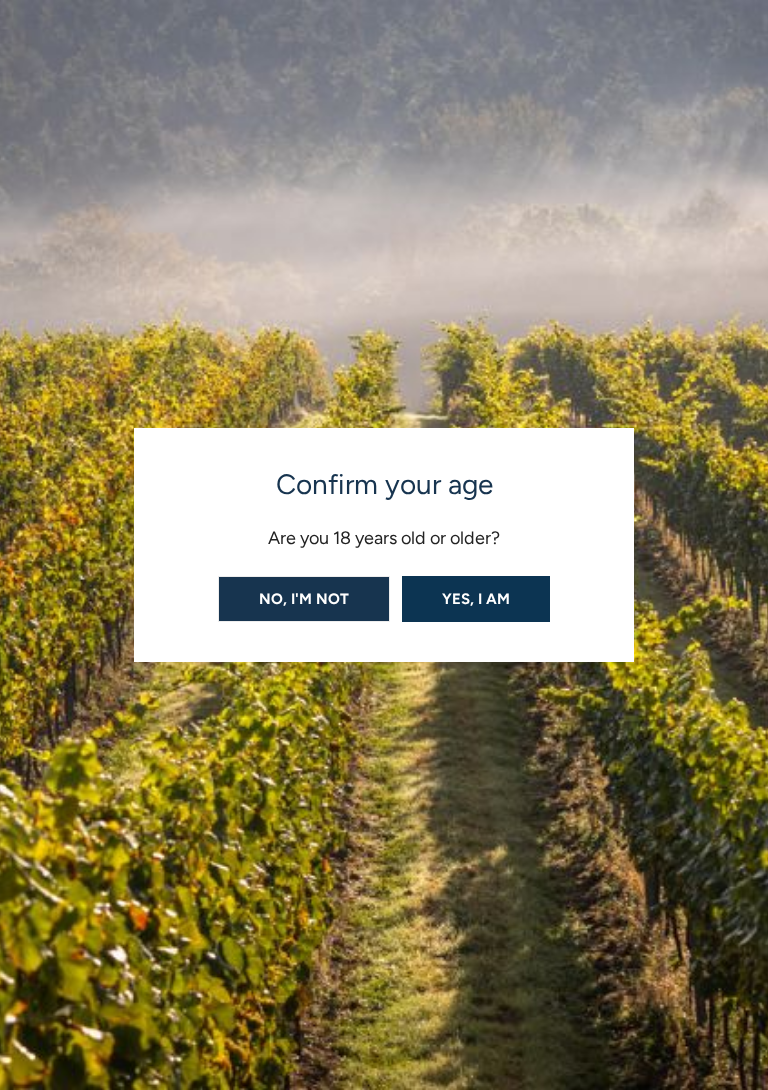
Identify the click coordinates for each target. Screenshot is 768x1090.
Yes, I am (476, 599)
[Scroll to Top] (732, 984)
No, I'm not (304, 599)
